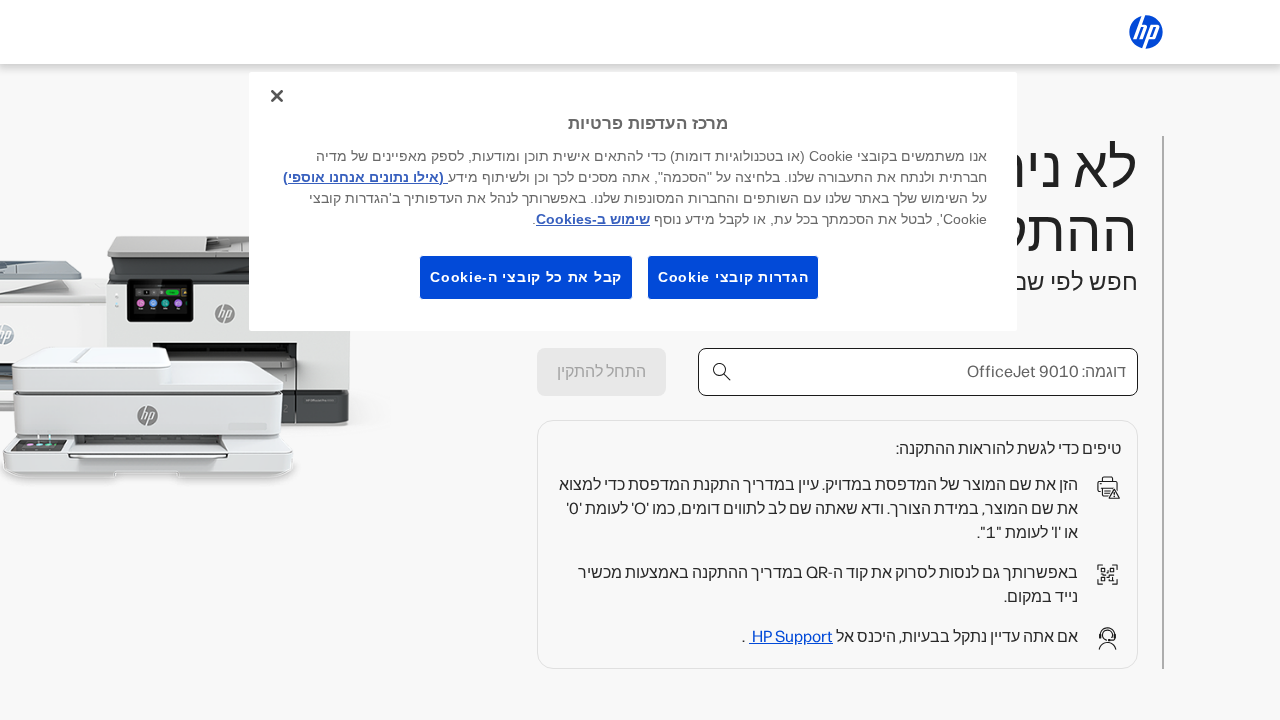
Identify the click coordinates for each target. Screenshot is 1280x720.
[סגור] (277, 96)
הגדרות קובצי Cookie (733, 277)
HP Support (791, 636)
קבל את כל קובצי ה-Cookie (526, 277)
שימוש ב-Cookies (593, 219)
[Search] (722, 372)
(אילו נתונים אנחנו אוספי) (365, 177)
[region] (633, 201)
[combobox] (918, 372)
